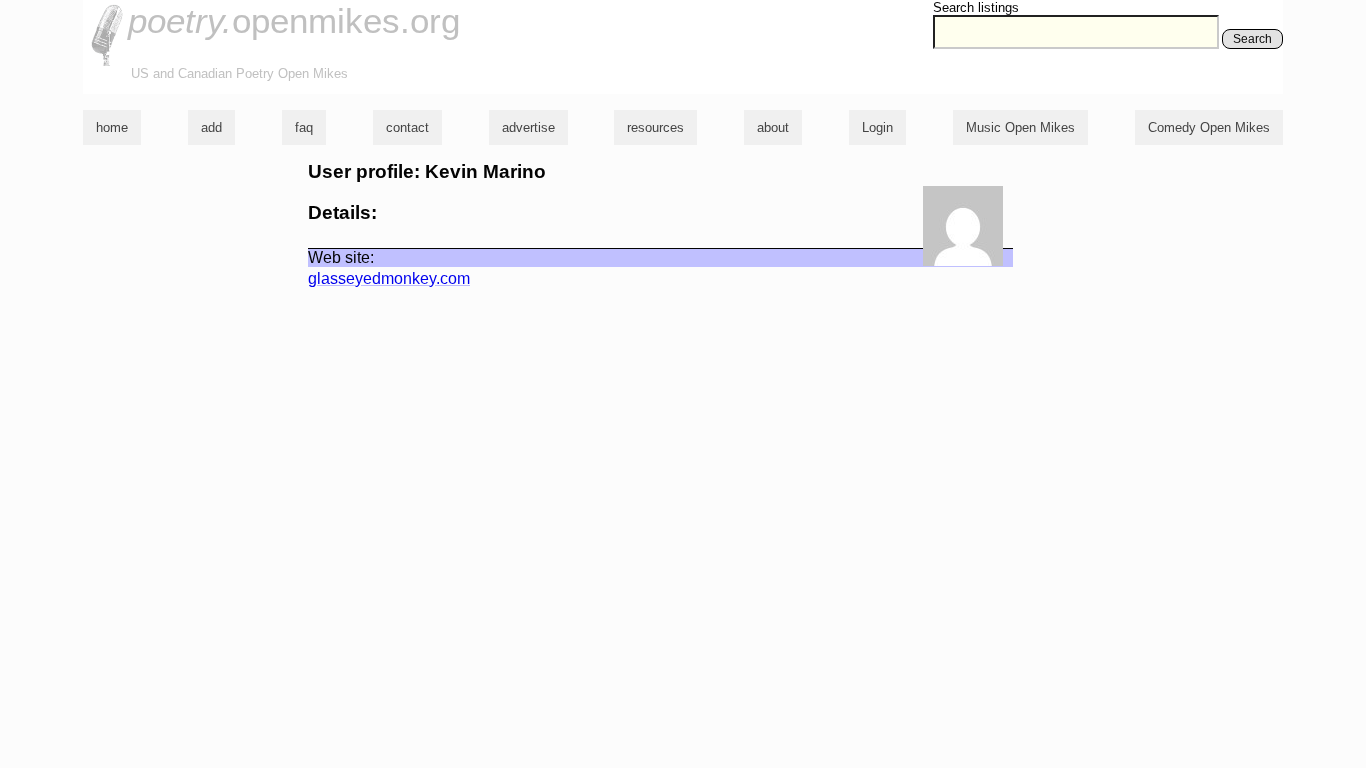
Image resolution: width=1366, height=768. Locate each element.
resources (655, 127)
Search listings (976, 7)
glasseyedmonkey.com (389, 278)
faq (304, 127)
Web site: (341, 257)
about (773, 127)
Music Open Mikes (1020, 127)
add (211, 127)
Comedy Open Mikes (1209, 127)
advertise (528, 127)
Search (1252, 39)
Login (877, 127)
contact (407, 127)
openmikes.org (294, 20)
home (112, 127)
